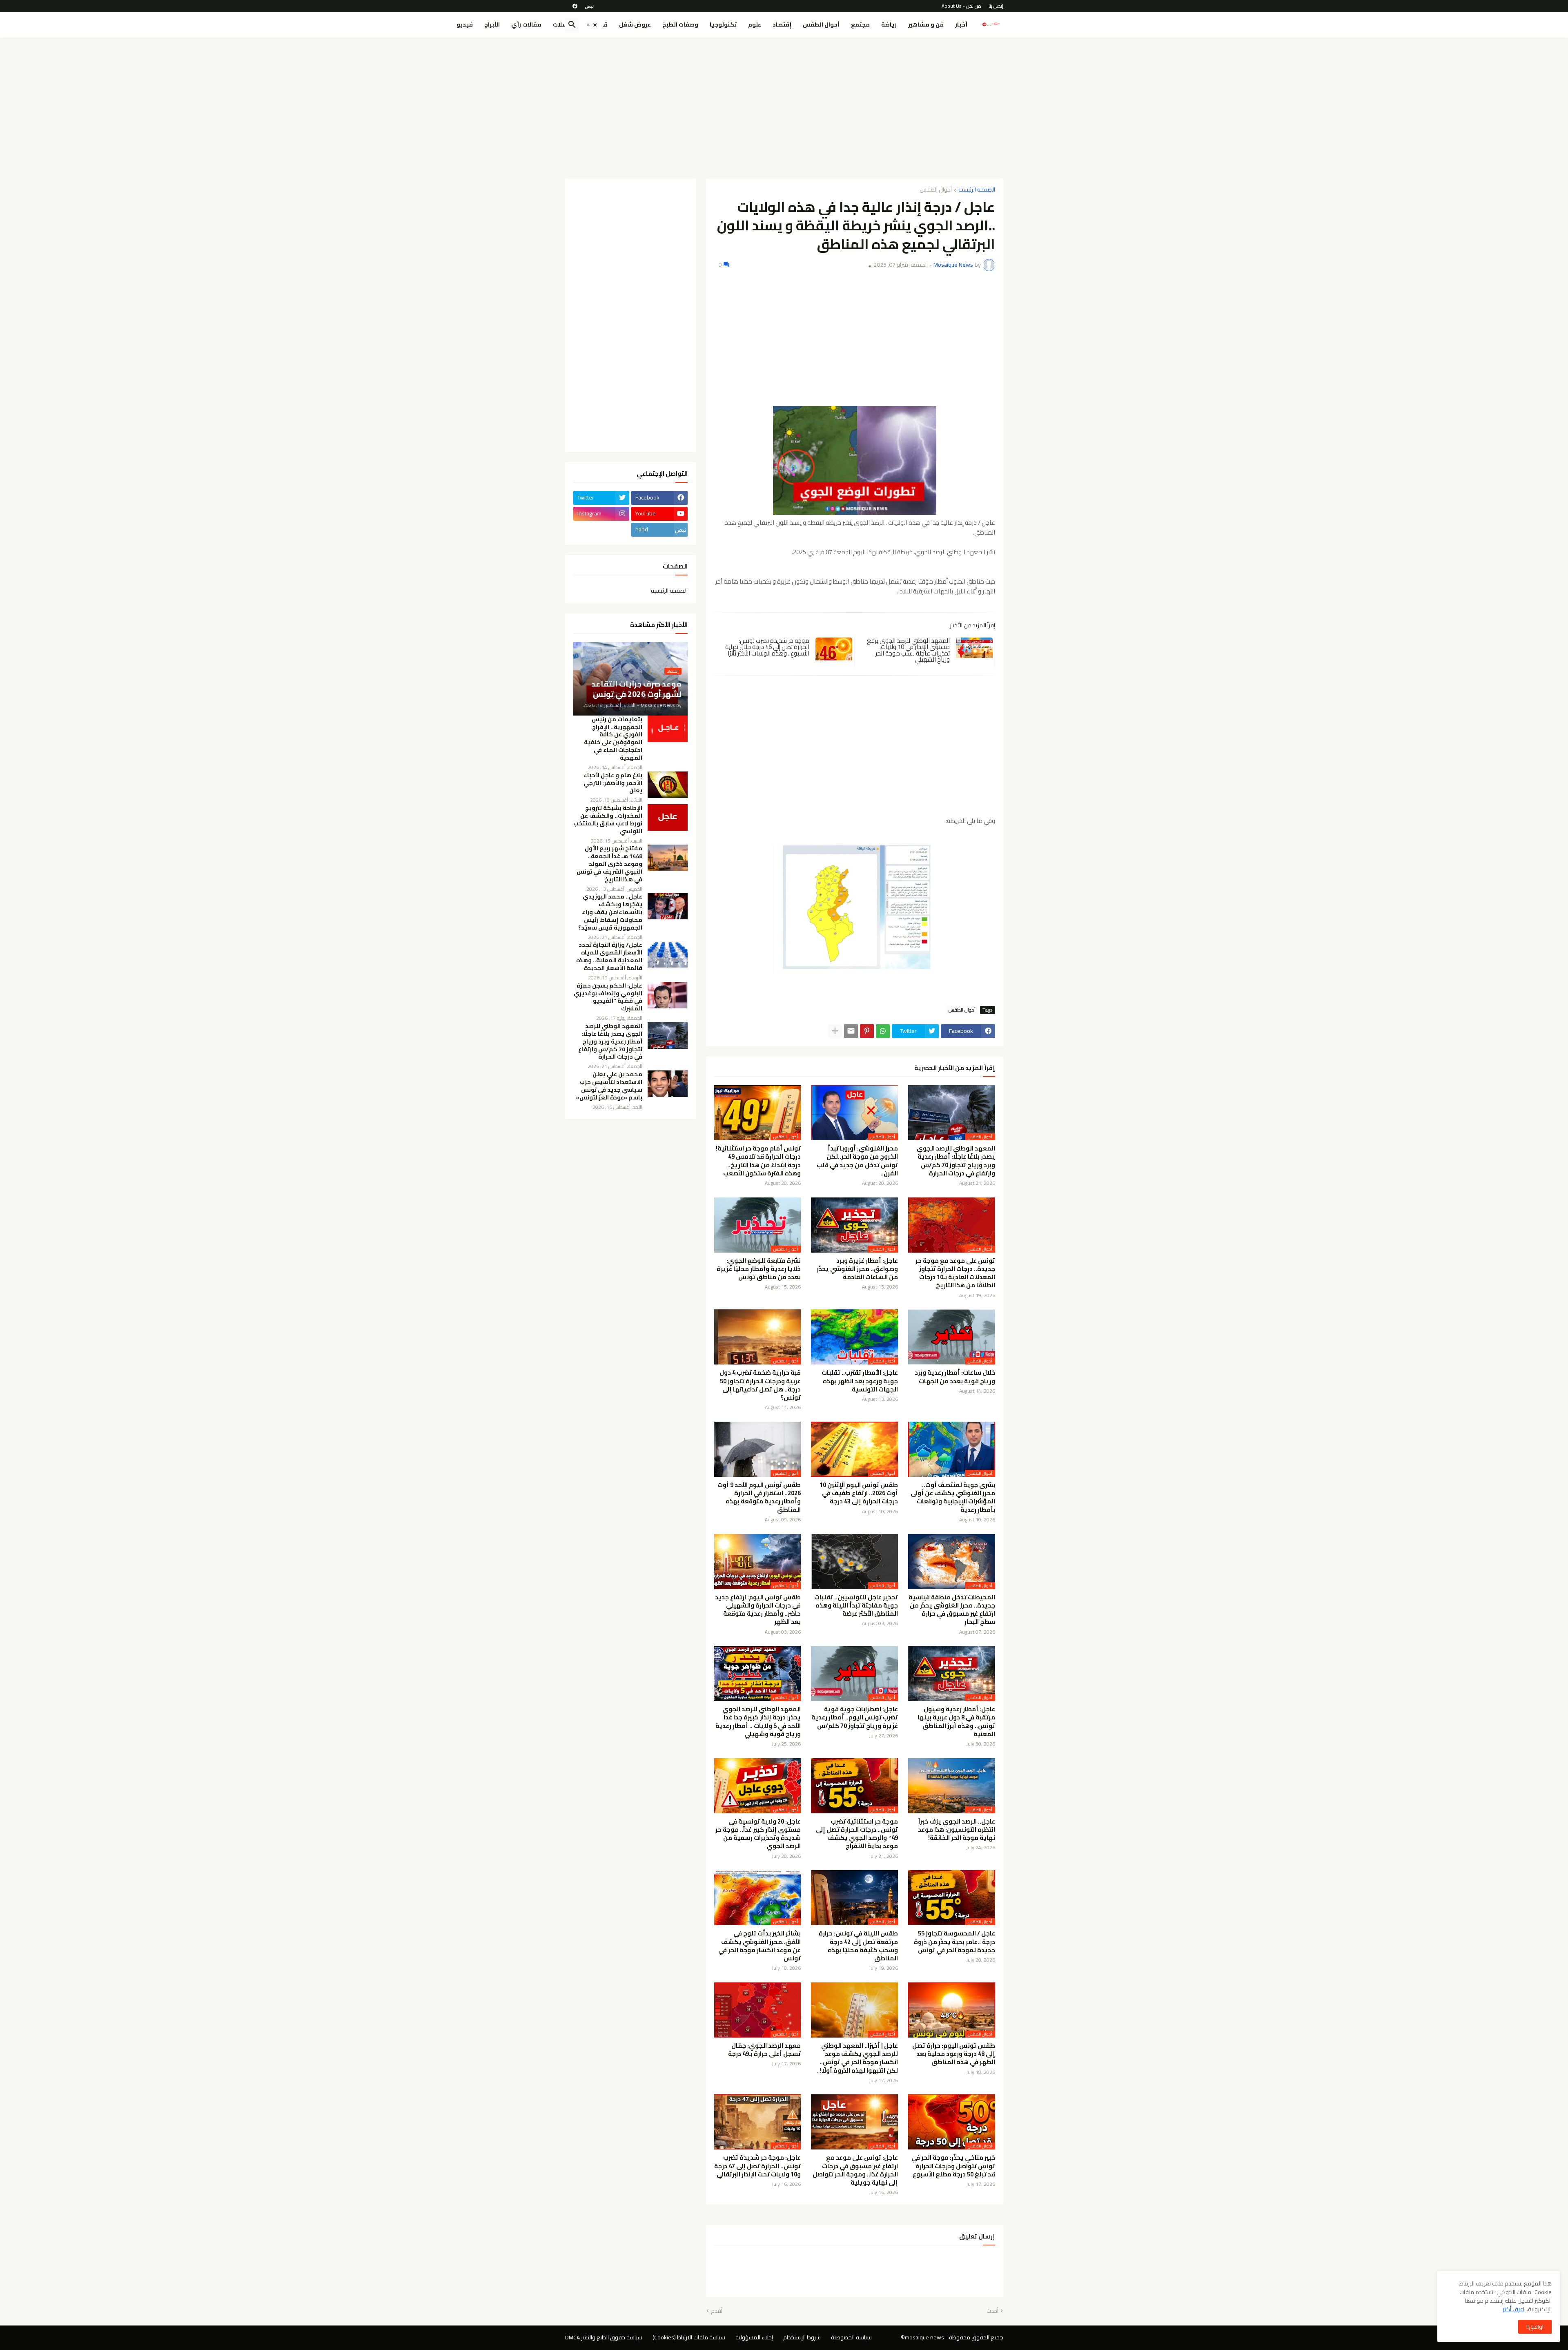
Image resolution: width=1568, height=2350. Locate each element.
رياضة (889, 25)
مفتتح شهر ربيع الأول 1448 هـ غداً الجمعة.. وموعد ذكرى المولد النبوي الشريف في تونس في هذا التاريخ (609, 864)
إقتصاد (782, 25)
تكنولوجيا (723, 25)
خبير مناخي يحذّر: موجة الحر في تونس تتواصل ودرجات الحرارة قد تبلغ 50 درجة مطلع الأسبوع (953, 2166)
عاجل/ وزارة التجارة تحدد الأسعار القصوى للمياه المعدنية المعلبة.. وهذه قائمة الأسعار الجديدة (609, 956)
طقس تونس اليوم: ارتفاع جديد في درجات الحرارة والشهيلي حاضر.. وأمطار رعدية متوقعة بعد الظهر (758, 1610)
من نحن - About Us (961, 6)
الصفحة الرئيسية (977, 190)
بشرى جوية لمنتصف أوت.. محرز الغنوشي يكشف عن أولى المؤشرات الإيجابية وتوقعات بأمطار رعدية (953, 1497)
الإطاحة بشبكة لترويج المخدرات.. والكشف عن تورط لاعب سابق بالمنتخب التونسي (608, 820)
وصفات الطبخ (680, 25)
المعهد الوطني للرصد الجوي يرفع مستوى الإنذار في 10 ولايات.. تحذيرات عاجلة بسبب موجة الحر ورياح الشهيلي (908, 650)
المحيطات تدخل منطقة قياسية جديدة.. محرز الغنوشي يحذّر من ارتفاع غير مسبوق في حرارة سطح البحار (952, 1610)
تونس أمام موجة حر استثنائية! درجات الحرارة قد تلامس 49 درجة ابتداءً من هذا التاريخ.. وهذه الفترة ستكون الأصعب (758, 1161)
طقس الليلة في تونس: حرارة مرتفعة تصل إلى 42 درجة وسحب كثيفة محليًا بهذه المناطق (858, 1946)
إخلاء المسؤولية (754, 2337)
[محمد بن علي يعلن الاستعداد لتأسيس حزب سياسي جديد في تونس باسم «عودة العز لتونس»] (668, 1084)
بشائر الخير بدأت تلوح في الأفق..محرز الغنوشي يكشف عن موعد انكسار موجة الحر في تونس (759, 1946)
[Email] (851, 1031)
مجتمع (860, 25)
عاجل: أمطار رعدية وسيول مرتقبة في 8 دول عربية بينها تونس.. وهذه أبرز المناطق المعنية (956, 1722)
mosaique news (924, 2337)
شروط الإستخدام (802, 2337)
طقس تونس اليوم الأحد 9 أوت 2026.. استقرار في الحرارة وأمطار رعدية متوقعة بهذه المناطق (759, 1497)
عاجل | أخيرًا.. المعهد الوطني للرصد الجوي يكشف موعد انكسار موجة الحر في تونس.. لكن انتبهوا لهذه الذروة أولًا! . (857, 2058)
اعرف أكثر (1513, 2309)
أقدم (717, 2311)
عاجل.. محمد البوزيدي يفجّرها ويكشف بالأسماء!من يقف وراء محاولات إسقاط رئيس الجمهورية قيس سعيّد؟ (610, 912)
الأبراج (492, 25)
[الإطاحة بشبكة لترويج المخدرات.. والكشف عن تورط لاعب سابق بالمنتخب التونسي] (668, 817)
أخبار (961, 25)
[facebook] (575, 6)
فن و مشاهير (926, 25)
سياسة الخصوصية (851, 2337)
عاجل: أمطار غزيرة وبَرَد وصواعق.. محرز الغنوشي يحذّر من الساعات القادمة (857, 1269)
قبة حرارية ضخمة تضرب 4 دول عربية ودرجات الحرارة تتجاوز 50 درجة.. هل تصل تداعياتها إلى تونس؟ (760, 1385)
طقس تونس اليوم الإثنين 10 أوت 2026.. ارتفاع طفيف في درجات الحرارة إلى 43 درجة (859, 1493)
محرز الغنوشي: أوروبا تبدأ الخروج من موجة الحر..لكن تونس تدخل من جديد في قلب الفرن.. (857, 1161)
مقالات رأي (526, 25)
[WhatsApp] (883, 1031)
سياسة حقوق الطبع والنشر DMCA (604, 2337)
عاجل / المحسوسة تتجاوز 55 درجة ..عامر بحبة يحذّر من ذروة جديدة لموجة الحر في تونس (954, 1942)
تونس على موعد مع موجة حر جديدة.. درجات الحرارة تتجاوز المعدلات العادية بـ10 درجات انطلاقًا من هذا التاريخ (955, 1273)
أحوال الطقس (821, 25)
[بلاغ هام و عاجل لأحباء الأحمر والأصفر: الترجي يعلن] (668, 785)
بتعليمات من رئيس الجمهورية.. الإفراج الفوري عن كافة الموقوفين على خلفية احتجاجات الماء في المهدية (613, 739)
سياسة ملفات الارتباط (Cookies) (689, 2337)
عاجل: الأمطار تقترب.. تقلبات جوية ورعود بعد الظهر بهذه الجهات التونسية (860, 1381)
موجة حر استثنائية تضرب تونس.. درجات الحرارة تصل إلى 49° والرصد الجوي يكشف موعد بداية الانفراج (857, 1834)
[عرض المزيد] (835, 1031)
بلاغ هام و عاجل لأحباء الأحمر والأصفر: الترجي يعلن (613, 783)
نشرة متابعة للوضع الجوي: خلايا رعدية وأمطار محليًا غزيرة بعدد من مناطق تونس (759, 1269)
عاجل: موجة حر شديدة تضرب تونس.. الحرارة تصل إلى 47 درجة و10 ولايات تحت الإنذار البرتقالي (757, 2166)
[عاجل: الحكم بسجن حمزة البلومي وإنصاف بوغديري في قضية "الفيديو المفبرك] (668, 995)
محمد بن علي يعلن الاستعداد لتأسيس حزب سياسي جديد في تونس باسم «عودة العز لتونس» (609, 1086)
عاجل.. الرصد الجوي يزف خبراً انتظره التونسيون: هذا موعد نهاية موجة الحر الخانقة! (957, 1830)
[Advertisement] (784, 105)
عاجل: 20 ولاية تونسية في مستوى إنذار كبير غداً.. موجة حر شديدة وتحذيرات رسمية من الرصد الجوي (758, 1834)
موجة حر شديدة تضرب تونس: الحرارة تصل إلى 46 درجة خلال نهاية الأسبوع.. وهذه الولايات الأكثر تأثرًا (767, 647)
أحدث (992, 2311)
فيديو (465, 25)
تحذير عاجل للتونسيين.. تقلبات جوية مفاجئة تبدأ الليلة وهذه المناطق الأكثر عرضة (856, 1606)
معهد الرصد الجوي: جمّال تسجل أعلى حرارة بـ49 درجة (764, 2050)
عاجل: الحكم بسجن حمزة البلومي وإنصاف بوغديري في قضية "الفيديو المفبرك (608, 997)
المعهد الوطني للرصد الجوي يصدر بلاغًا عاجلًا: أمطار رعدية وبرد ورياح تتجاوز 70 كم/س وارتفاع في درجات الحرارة (956, 1161)
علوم (755, 25)
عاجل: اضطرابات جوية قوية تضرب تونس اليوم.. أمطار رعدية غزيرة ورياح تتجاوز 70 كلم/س (855, 1718)
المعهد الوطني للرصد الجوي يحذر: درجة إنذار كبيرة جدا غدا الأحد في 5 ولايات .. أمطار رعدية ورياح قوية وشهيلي (758, 1722)
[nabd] (589, 6)
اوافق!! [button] (1535, 2327)
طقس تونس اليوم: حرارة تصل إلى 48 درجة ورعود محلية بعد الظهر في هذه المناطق (954, 2054)
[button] (592, 25)
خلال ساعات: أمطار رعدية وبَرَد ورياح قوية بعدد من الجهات (955, 1377)
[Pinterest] (867, 1031)
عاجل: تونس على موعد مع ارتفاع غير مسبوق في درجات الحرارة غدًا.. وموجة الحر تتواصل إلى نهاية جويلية (855, 2170)
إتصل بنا (996, 6)
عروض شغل (635, 25)
